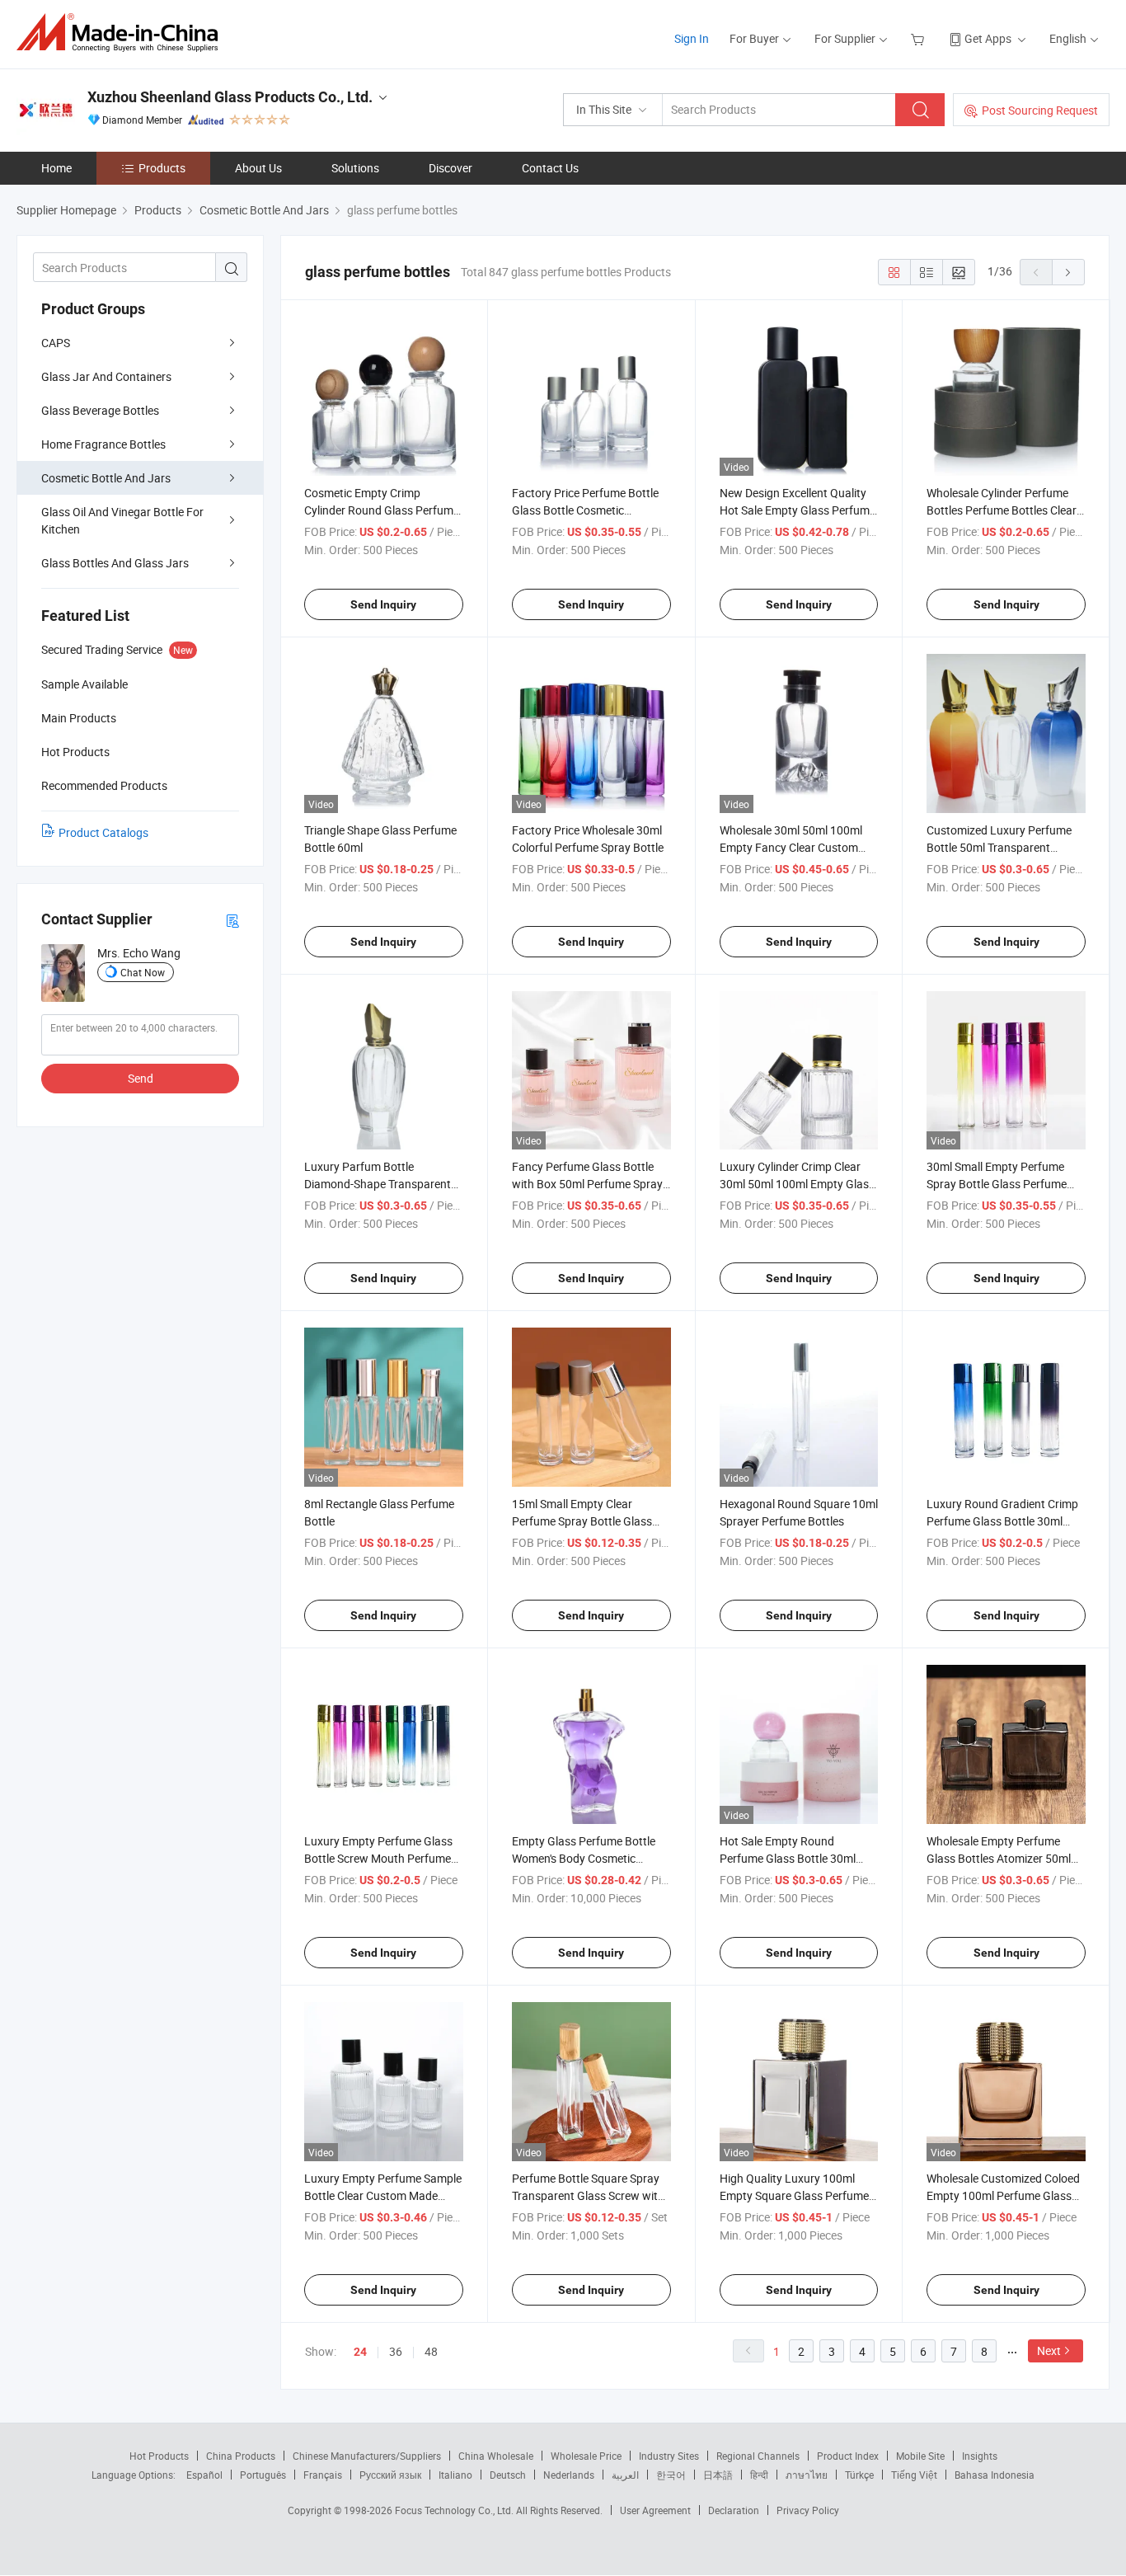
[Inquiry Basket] (920, 38)
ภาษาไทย (807, 2475)
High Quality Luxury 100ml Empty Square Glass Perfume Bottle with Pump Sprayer (794, 2195)
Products (162, 168)
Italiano (455, 2475)
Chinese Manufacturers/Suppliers (367, 2456)
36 (396, 2351)
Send (141, 1078)
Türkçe (859, 2475)
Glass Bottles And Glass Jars (115, 563)
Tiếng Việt (914, 2475)
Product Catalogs (103, 832)
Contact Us (550, 168)
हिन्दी (759, 2475)
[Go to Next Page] (1068, 272)
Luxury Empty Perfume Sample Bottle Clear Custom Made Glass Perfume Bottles (383, 2195)
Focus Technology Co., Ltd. (455, 2510)
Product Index (848, 2456)
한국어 (671, 2475)
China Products (241, 2456)
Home (56, 168)
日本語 (718, 2475)
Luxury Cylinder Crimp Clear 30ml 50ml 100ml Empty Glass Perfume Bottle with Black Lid (797, 1184)
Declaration (734, 2510)
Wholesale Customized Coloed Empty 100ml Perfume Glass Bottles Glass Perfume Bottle (1003, 2195)
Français (323, 2475)
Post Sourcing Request (1040, 110)
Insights (980, 2456)
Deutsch (508, 2475)
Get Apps (988, 38)
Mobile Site (920, 2456)
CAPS (56, 343)
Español (204, 2475)
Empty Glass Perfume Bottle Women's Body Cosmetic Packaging (584, 1858)
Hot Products (159, 2456)
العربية (625, 2475)
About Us (258, 168)
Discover (450, 168)
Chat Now (143, 972)
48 (431, 2351)
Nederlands (569, 2475)
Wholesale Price (586, 2456)
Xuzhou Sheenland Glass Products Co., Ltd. (230, 97)
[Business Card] (232, 920)
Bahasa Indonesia (995, 2475)
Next (1049, 2350)
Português (263, 2475)
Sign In (692, 38)
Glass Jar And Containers (106, 376)
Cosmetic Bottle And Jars (106, 478)
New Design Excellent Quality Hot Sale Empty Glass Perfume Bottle (798, 510)
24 (360, 2352)
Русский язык (390, 2475)
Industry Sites (669, 2456)
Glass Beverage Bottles (100, 410)
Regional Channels (758, 2456)
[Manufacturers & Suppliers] (122, 33)
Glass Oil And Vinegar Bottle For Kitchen (122, 520)
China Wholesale (496, 2456)
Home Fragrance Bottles (103, 444)
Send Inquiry (383, 604)
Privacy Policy (808, 2510)
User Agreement (655, 2510)
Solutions (355, 168)
